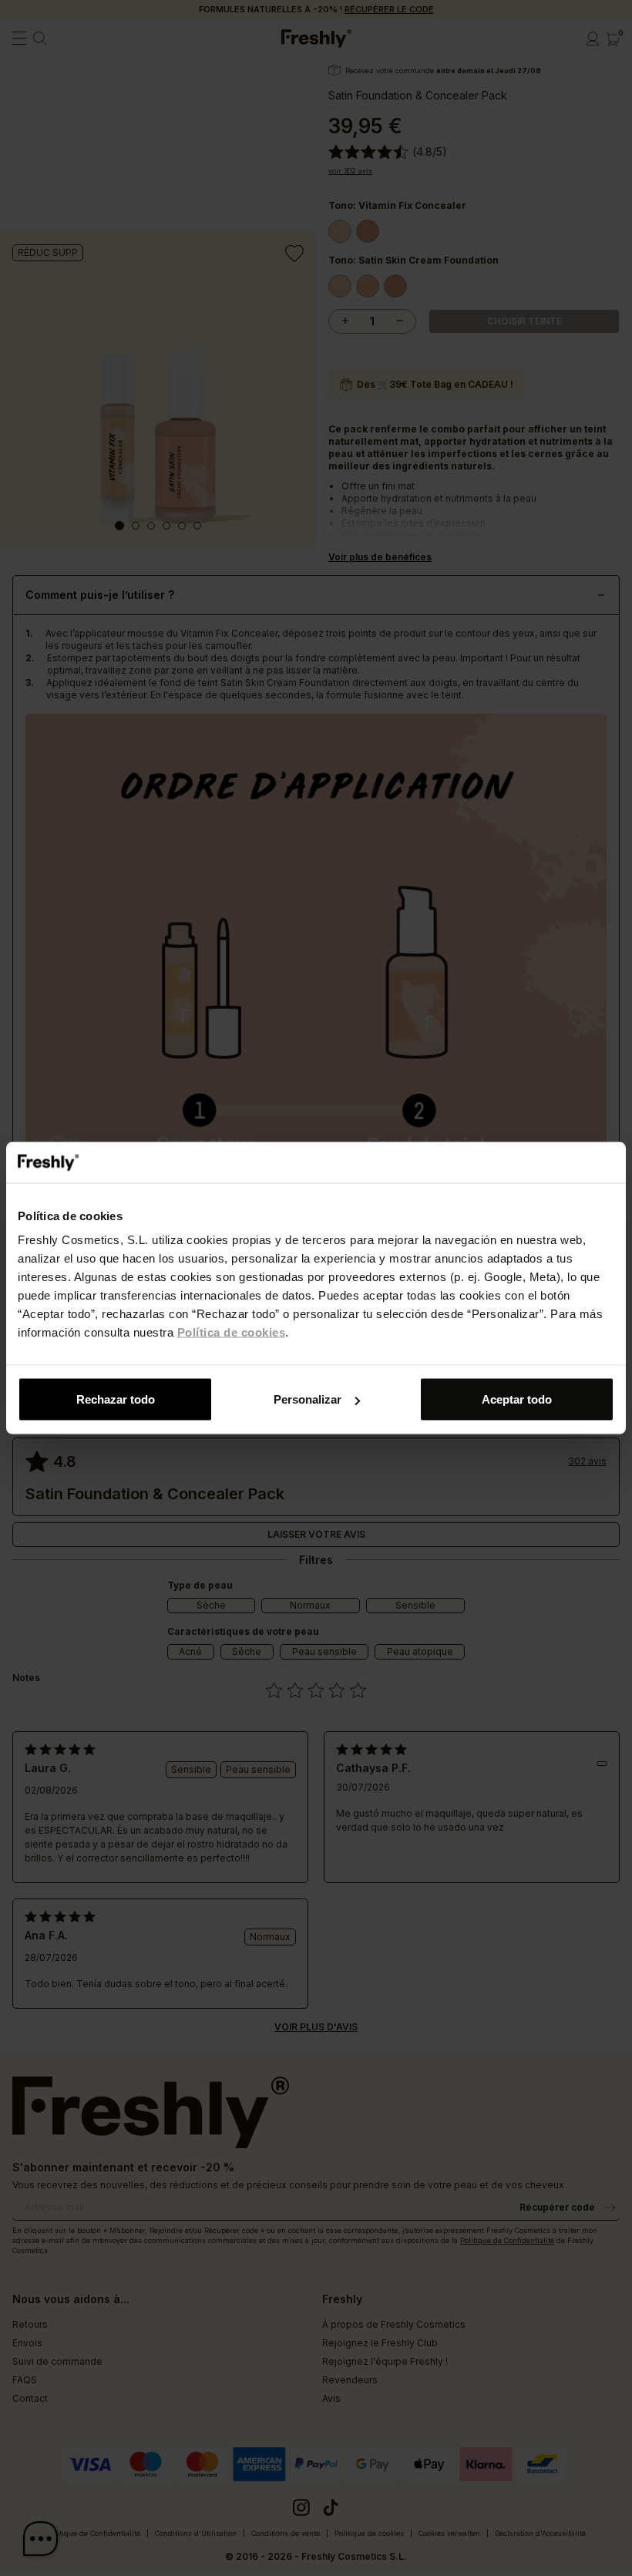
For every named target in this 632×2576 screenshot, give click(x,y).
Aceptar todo (517, 1399)
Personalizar (308, 1399)
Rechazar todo (116, 1399)
